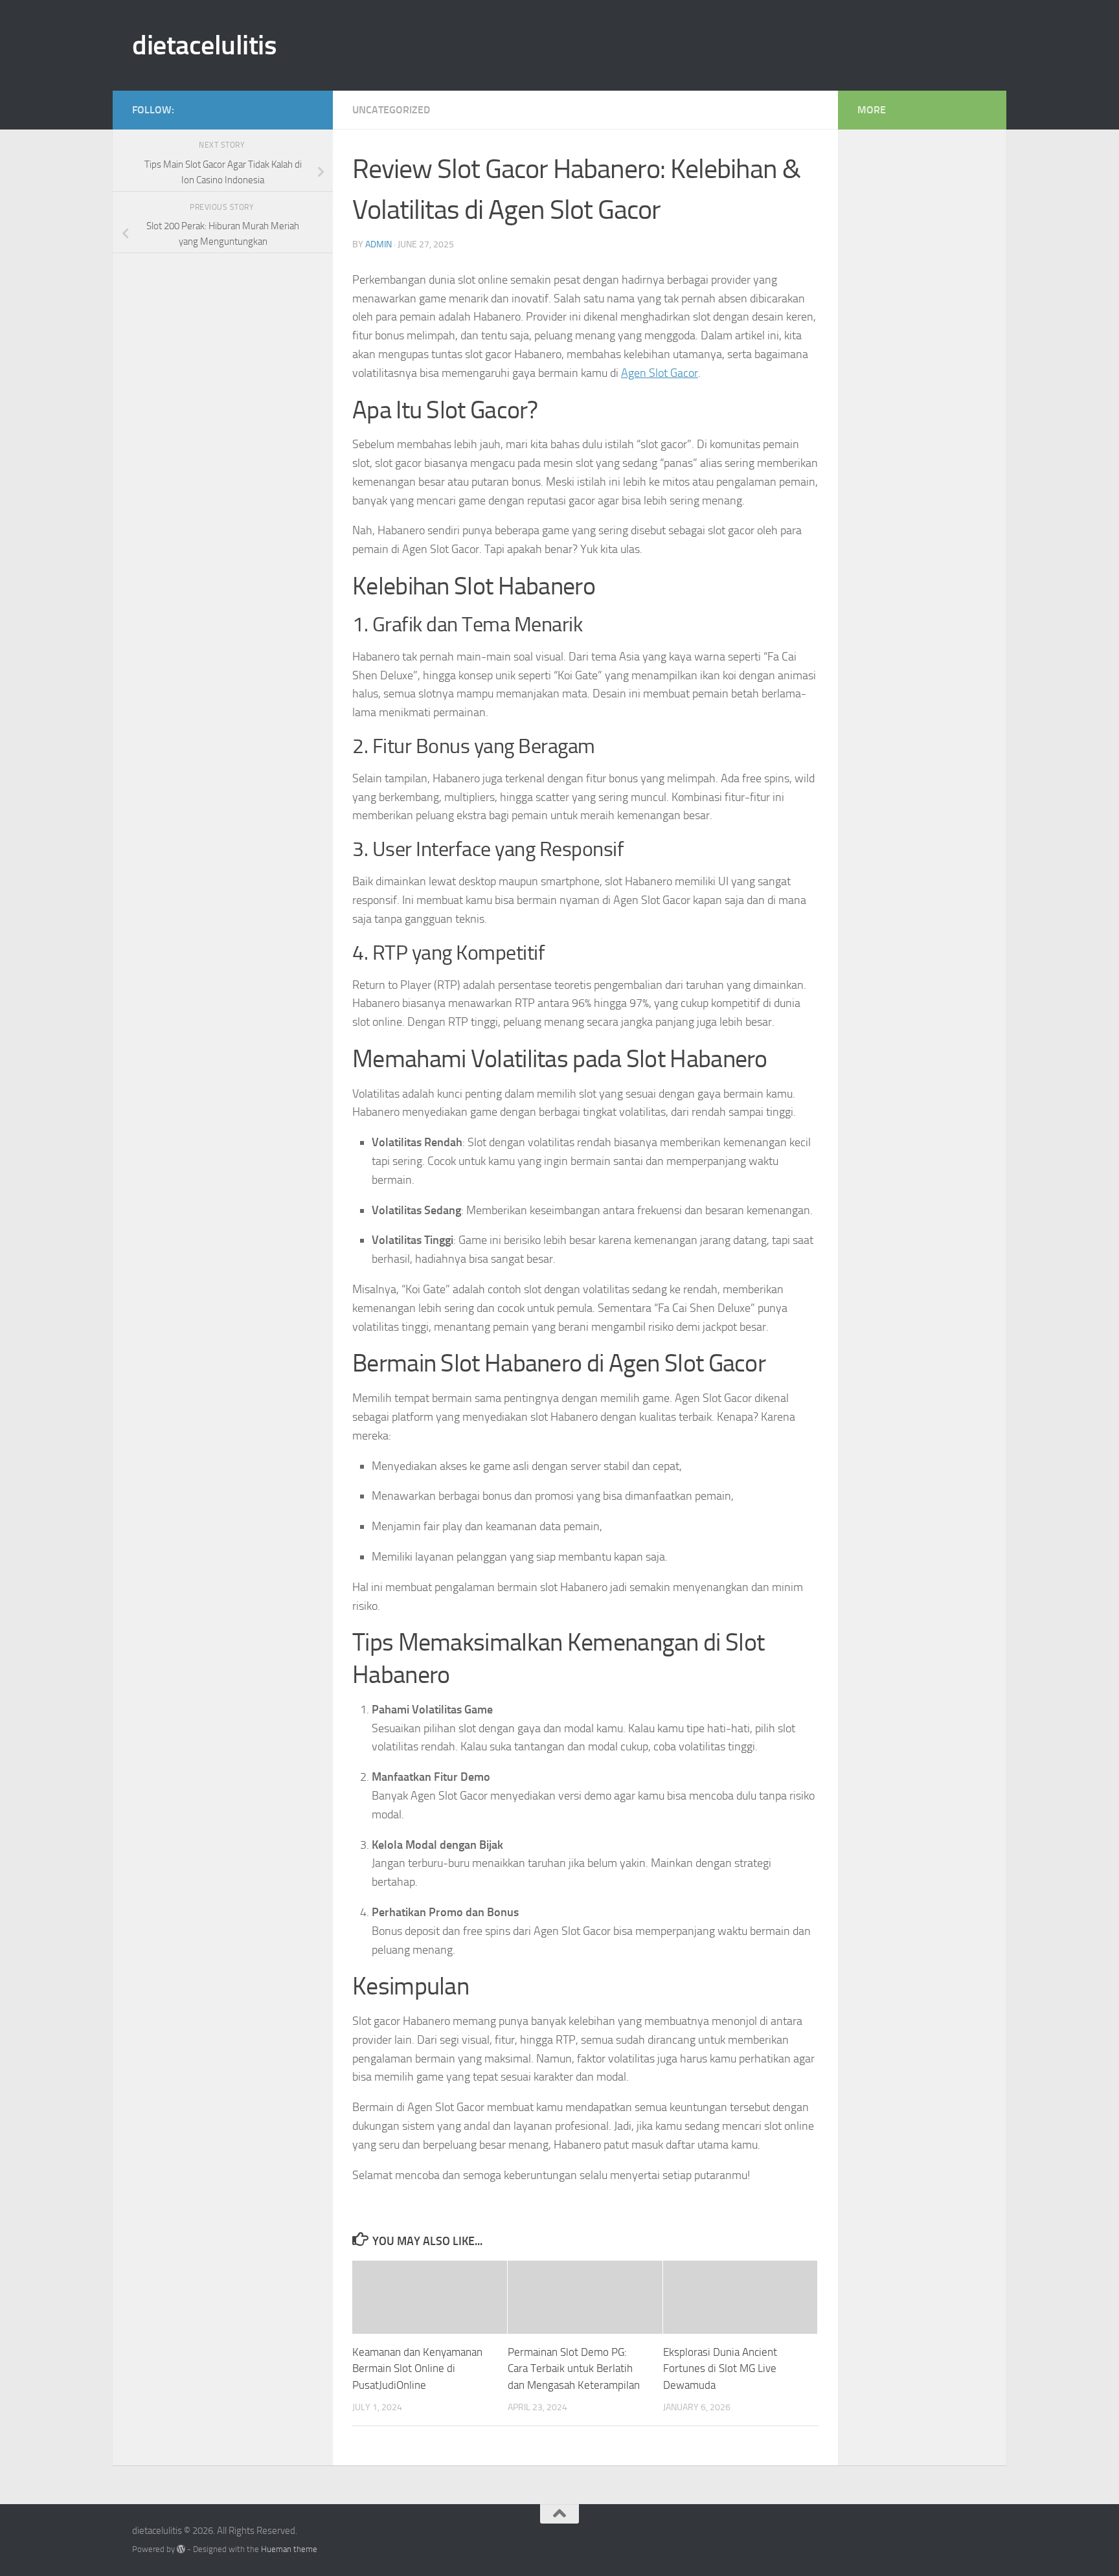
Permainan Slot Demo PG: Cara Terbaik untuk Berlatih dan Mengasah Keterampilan (574, 2368)
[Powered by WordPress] (181, 2549)
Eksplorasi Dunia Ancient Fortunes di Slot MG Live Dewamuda (720, 2368)
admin (379, 244)
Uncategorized (391, 110)
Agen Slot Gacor (660, 373)
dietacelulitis (204, 45)
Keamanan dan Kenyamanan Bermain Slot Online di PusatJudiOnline (417, 2368)
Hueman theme (289, 2549)
